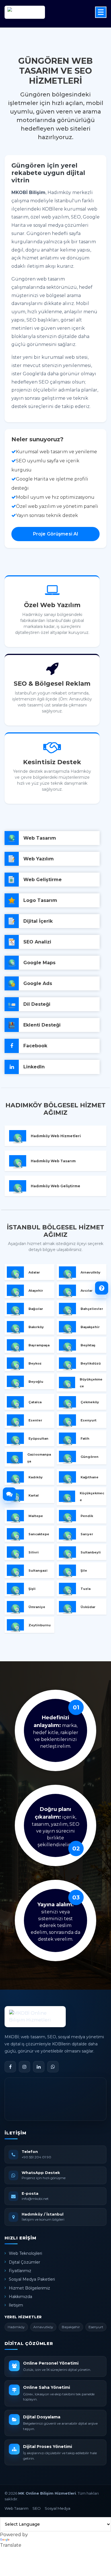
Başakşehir (71, 2327)
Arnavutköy (43, 2327)
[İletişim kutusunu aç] (9, 1494)
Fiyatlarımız (20, 2271)
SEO (37, 2508)
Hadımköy (16, 2327)
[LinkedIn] (39, 2067)
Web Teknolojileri (25, 2253)
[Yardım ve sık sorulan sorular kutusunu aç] (102, 1288)
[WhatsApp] (53, 2067)
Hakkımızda (20, 2297)
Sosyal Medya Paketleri (32, 2279)
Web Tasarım (17, 2508)
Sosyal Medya (57, 2508)
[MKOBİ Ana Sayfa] (35, 2017)
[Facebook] (10, 2067)
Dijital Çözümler (24, 2262)
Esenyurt (96, 2327)
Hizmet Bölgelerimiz (29, 2288)
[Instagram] (24, 2067)
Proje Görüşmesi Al (56, 534)
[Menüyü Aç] (101, 12)
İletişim (16, 2305)
